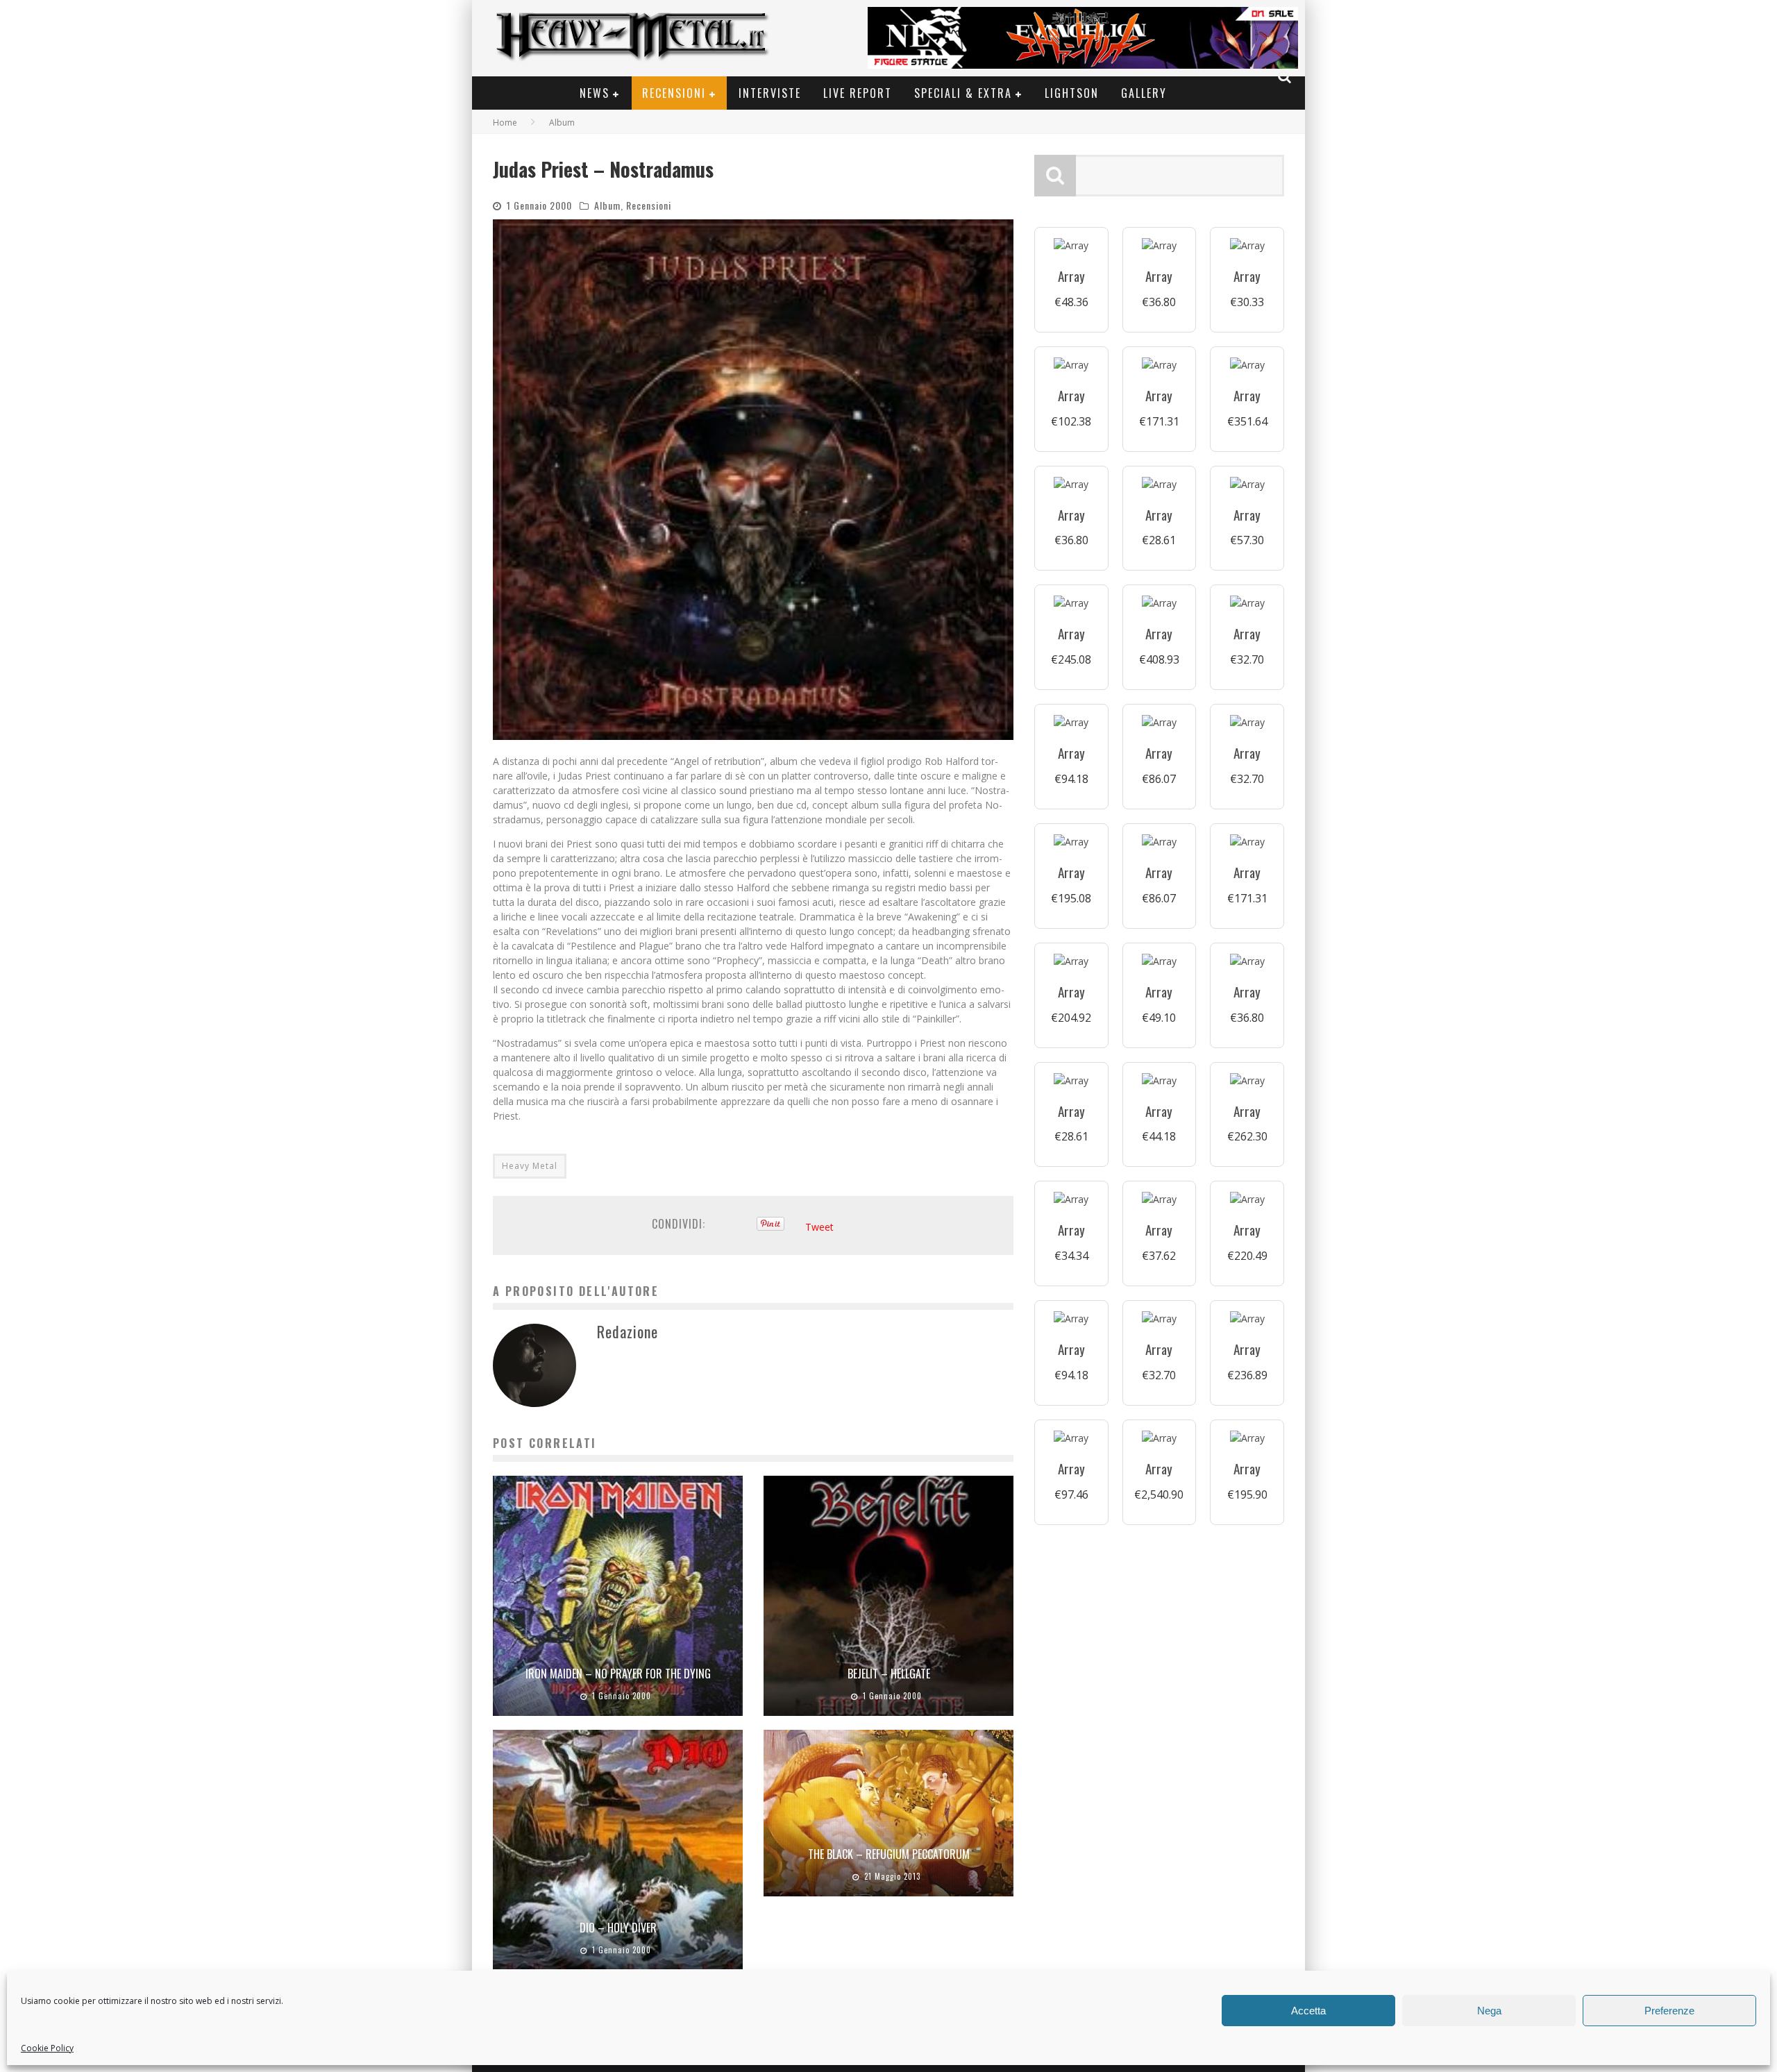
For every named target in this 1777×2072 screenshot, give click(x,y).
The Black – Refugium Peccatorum (889, 1854)
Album (607, 205)
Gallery (1144, 93)
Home (505, 123)
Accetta (1308, 2011)
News (595, 93)
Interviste (770, 93)
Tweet (819, 1227)
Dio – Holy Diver (618, 1928)
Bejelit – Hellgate (889, 1674)
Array (1071, 276)
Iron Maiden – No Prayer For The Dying (618, 1674)
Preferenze (1669, 2011)
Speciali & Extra (963, 93)
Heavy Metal (530, 1166)
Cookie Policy (47, 2048)
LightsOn (1072, 93)
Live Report (858, 93)
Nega (1489, 2011)
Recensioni (674, 93)
